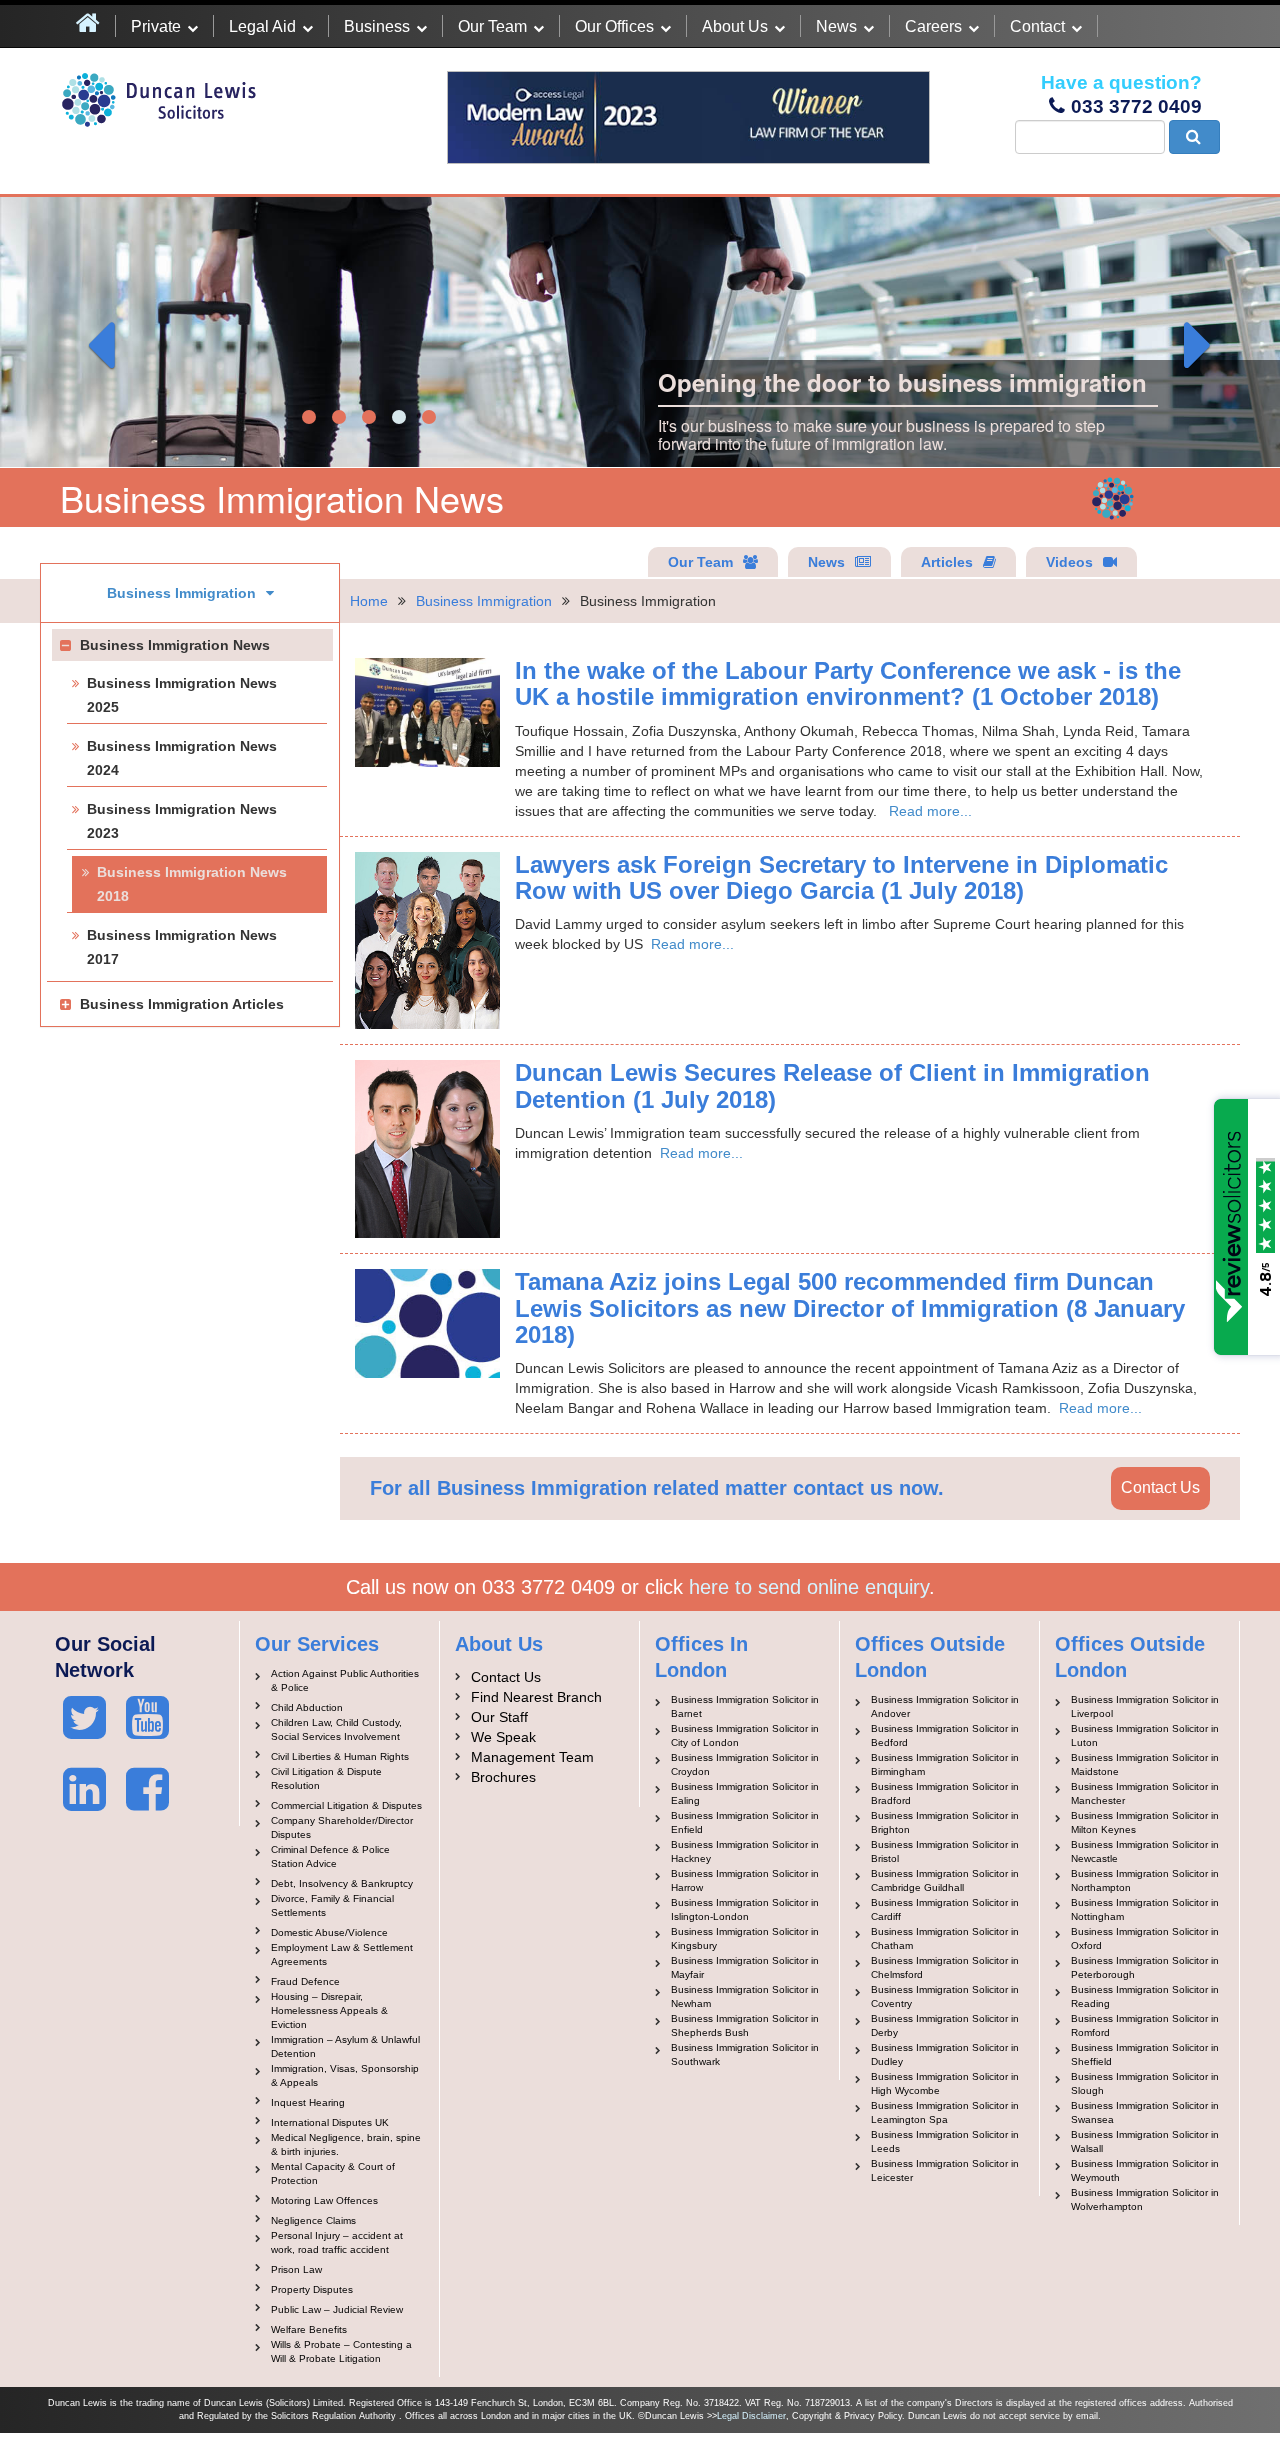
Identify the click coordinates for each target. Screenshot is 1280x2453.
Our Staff (499, 1717)
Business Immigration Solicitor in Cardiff (945, 1909)
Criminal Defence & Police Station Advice (330, 1856)
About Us (735, 26)
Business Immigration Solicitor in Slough (1145, 2083)
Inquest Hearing (308, 2102)
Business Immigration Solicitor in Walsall (1145, 2141)
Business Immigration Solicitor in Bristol (945, 1851)
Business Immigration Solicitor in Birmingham (945, 1764)
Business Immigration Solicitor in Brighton (945, 1822)
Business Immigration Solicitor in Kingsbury (745, 1938)
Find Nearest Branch (536, 1697)
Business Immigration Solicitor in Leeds (945, 2141)
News (836, 26)
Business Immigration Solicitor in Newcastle (1145, 1851)
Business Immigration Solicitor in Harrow (745, 1880)
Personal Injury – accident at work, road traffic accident (337, 2242)
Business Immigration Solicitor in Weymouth (1145, 2170)
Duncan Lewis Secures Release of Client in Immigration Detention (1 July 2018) (832, 1085)
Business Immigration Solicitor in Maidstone (1145, 1764)
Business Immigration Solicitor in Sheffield (1145, 2054)
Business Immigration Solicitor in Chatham (945, 1938)
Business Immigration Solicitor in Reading (1145, 1996)
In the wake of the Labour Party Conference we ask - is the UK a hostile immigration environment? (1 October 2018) (848, 683)
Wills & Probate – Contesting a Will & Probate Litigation (341, 2351)
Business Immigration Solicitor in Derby (945, 2025)
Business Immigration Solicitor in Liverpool (1145, 1706)
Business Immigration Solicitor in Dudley (945, 2054)
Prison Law (296, 2269)
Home (369, 601)
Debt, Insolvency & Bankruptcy (342, 1883)
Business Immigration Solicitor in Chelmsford (945, 1967)
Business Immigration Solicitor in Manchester (1145, 1793)
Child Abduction (307, 1707)
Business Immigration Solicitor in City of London (745, 1735)
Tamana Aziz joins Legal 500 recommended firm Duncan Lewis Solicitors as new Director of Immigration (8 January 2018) (850, 1308)
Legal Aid (262, 26)
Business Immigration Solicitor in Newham (745, 1996)
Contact (1037, 26)
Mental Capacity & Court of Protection (333, 2173)
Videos (1069, 562)
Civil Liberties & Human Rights (340, 1756)
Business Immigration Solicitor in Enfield (745, 1822)
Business (377, 26)
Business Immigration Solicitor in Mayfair (745, 1967)
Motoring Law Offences (324, 2200)
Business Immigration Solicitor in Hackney (745, 1851)
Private (156, 26)
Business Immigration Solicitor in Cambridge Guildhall (945, 1880)
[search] (1194, 137)
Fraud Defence (305, 1981)
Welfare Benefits (309, 2329)
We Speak (503, 1737)
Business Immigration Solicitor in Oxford (1145, 1938)
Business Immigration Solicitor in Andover (945, 1706)
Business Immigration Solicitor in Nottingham (1145, 1909)
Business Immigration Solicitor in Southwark (745, 2054)
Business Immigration (484, 601)
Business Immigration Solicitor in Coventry (945, 1996)
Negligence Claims (313, 2220)
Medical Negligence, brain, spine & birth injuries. (346, 2144)
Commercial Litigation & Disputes (346, 1805)
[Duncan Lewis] (84, 1718)
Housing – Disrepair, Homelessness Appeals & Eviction (329, 2010)
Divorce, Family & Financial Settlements (332, 1905)
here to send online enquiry (809, 1587)
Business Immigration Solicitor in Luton (1145, 1735)
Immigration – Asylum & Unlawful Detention (345, 2046)
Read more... (930, 811)
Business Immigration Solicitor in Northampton (1145, 1880)
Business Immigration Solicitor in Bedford (945, 1735)
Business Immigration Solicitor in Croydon (745, 1764)
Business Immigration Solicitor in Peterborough (1145, 1967)
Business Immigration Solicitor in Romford (1145, 2025)
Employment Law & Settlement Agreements (342, 1954)
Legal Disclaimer (751, 2416)
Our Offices (614, 26)
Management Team (532, 1757)
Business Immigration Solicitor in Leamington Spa (945, 2112)
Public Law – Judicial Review (337, 2309)
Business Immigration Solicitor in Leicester (945, 2170)
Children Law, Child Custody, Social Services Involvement (336, 1729)
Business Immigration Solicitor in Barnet (745, 1706)
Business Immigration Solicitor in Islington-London (745, 1909)
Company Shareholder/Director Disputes (342, 1827)
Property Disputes (312, 2289)
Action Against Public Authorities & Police (345, 1680)
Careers (933, 26)
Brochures (503, 1777)
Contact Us (1160, 1487)
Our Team (492, 26)
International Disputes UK (330, 2122)
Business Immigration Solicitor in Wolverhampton (1145, 2199)
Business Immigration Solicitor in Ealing (745, 1793)
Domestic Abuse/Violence (329, 1932)
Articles (947, 562)
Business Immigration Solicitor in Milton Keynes (1145, 1822)
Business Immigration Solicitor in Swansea (1145, 2112)
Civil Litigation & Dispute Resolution (326, 1778)
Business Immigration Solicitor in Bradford (945, 1793)
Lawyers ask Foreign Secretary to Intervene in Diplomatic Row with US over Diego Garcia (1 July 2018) (841, 877)
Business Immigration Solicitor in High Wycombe (945, 2083)
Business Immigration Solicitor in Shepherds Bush (745, 2025)
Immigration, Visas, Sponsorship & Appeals (345, 2075)
